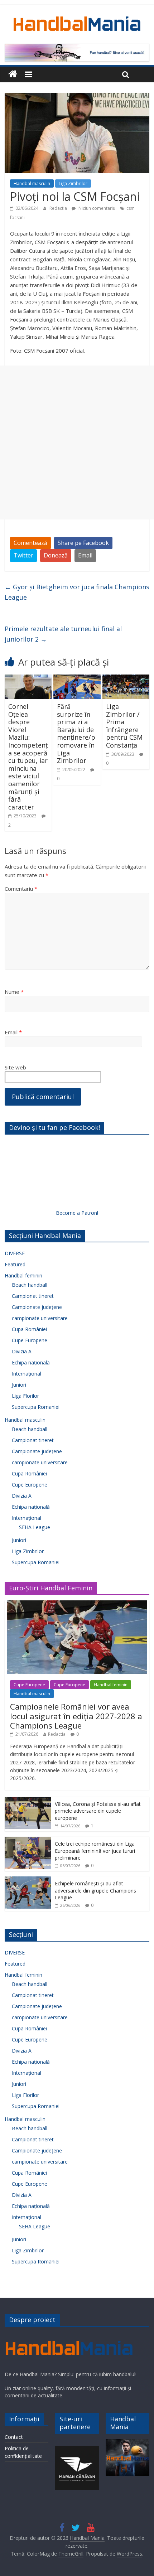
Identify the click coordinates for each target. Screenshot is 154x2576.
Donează (56, 555)
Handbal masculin (32, 183)
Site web (15, 1067)
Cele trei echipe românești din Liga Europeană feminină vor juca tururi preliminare (95, 1851)
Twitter (23, 555)
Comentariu (21, 889)
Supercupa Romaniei (36, 1407)
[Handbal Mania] (13, 74)
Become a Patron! (77, 1213)
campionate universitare (40, 1318)
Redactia (59, 208)
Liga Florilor (25, 1396)
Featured (15, 1264)
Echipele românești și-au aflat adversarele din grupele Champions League (95, 1890)
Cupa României (29, 1329)
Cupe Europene (30, 1340)
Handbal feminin (23, 1275)
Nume (14, 992)
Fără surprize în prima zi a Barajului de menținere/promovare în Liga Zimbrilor (76, 733)
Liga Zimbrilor (73, 183)
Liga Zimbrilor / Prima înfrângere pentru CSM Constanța (124, 726)
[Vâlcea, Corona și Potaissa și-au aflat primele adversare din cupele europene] (28, 1801)
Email (85, 555)
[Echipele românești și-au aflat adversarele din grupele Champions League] (28, 1880)
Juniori (19, 1385)
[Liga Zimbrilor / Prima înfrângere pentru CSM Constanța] (126, 679)
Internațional (27, 1374)
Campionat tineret (33, 1296)
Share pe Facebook (83, 543)
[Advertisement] (77, 443)
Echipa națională (31, 1362)
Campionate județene (37, 1307)
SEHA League (35, 1527)
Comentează (30, 543)
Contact (14, 2437)
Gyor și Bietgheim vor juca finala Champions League (77, 592)
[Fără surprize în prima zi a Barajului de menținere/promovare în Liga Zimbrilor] (77, 679)
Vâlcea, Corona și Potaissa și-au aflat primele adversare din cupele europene (98, 1811)
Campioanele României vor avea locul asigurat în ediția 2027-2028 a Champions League (76, 1716)
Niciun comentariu (96, 208)
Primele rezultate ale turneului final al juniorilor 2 (63, 634)
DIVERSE (15, 1253)
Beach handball (30, 1285)
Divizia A (22, 1351)
